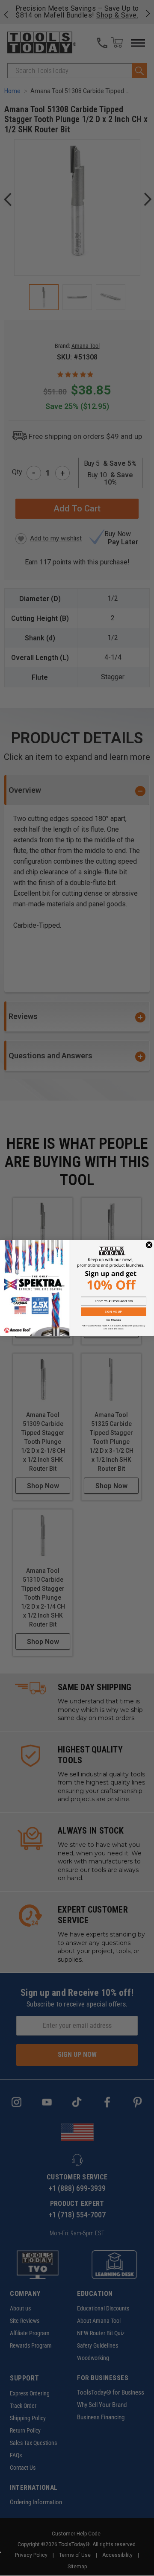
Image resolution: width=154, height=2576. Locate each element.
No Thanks (114, 1320)
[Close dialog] (149, 1245)
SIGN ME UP (113, 1311)
